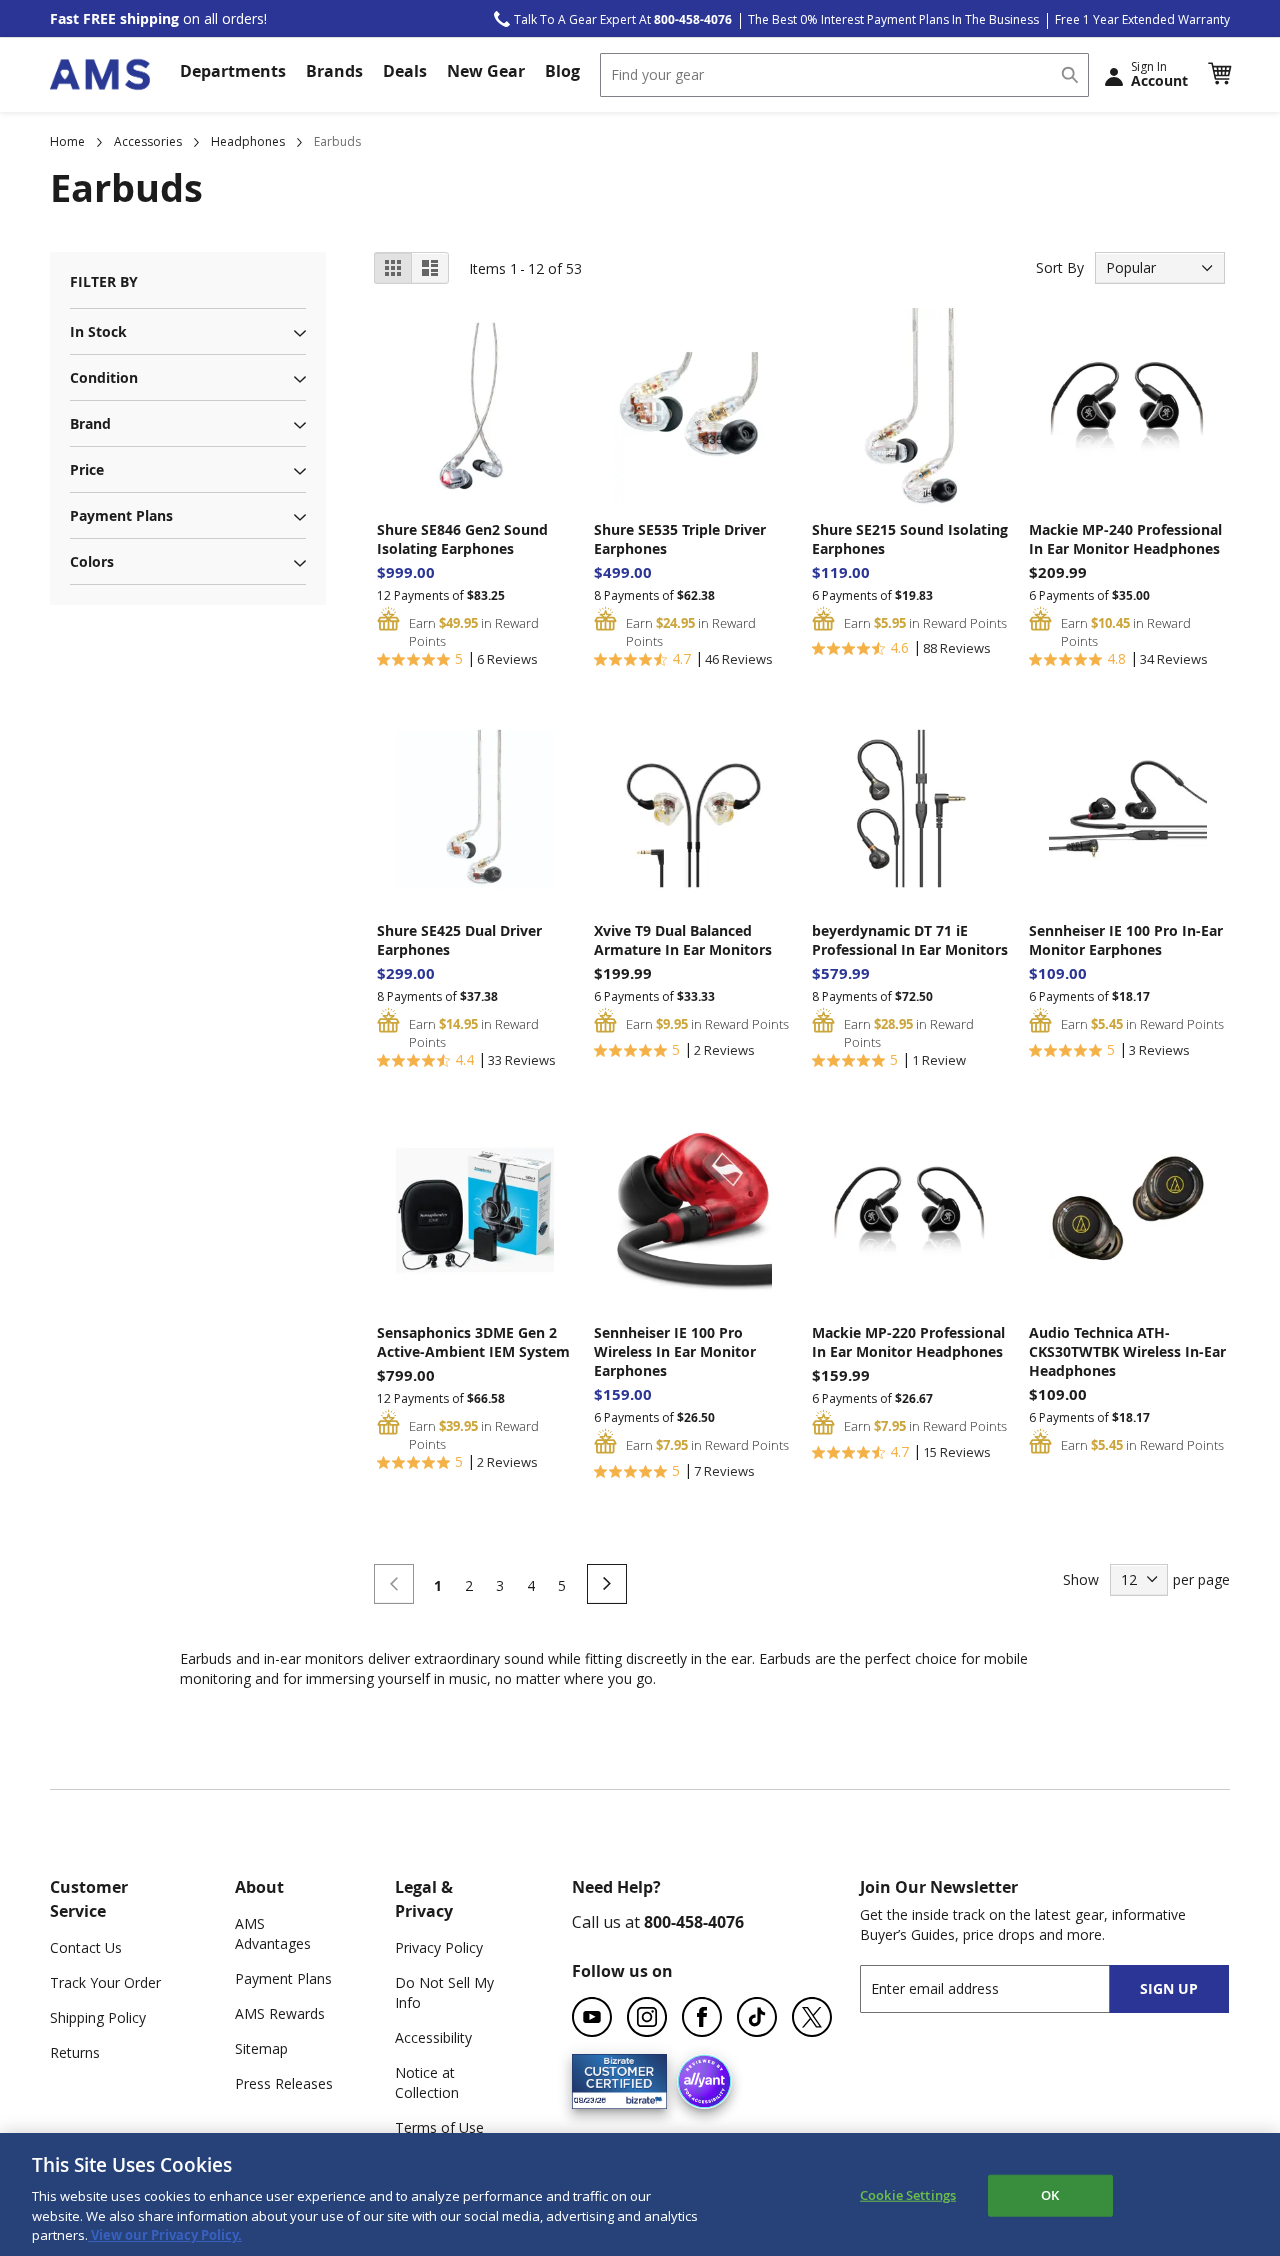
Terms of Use (439, 2127)
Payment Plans (283, 1978)
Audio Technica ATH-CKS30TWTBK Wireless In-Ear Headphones (1127, 1351)
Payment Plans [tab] (121, 515)
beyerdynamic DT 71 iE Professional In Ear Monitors (910, 940)
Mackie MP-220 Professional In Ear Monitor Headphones (908, 1342)
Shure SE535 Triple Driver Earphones (680, 539)
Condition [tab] (104, 377)
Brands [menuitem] (334, 71)
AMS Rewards (280, 2013)
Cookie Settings (908, 2195)
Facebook (702, 2017)
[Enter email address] (1002, 1988)
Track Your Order (105, 1982)
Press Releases (284, 2083)
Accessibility (433, 2037)
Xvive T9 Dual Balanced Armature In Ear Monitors (683, 940)
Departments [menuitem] (233, 71)
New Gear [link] (486, 71)
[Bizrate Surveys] (639, 2097)
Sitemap (261, 2048)
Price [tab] (87, 469)
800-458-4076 (694, 1922)
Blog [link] (562, 71)
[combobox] (844, 75)
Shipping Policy (98, 2017)
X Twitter (812, 2017)
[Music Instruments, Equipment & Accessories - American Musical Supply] (100, 74)
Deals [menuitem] (405, 71)
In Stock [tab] (98, 331)
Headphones (248, 141)
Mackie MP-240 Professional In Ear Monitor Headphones (1125, 539)
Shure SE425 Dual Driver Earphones (459, 940)
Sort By (1060, 267)
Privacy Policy (439, 1947)
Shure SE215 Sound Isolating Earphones (910, 539)
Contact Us (86, 1947)
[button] (1219, 74)
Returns (75, 2052)
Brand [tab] (90, 423)
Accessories (148, 141)
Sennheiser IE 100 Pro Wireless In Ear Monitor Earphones (675, 1351)
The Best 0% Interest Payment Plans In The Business (893, 19)
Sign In (1159, 74)
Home (67, 141)
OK (1050, 2195)
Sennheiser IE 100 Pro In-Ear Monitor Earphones (1126, 940)
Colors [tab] (92, 561)
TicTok (757, 2017)
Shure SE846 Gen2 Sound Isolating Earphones (462, 539)
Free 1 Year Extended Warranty (1142, 19)
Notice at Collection (427, 2082)
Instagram (647, 2017)
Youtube (592, 2017)
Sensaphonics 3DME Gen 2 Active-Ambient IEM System (473, 1342)
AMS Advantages (273, 1933)
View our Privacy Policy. (165, 2235)
